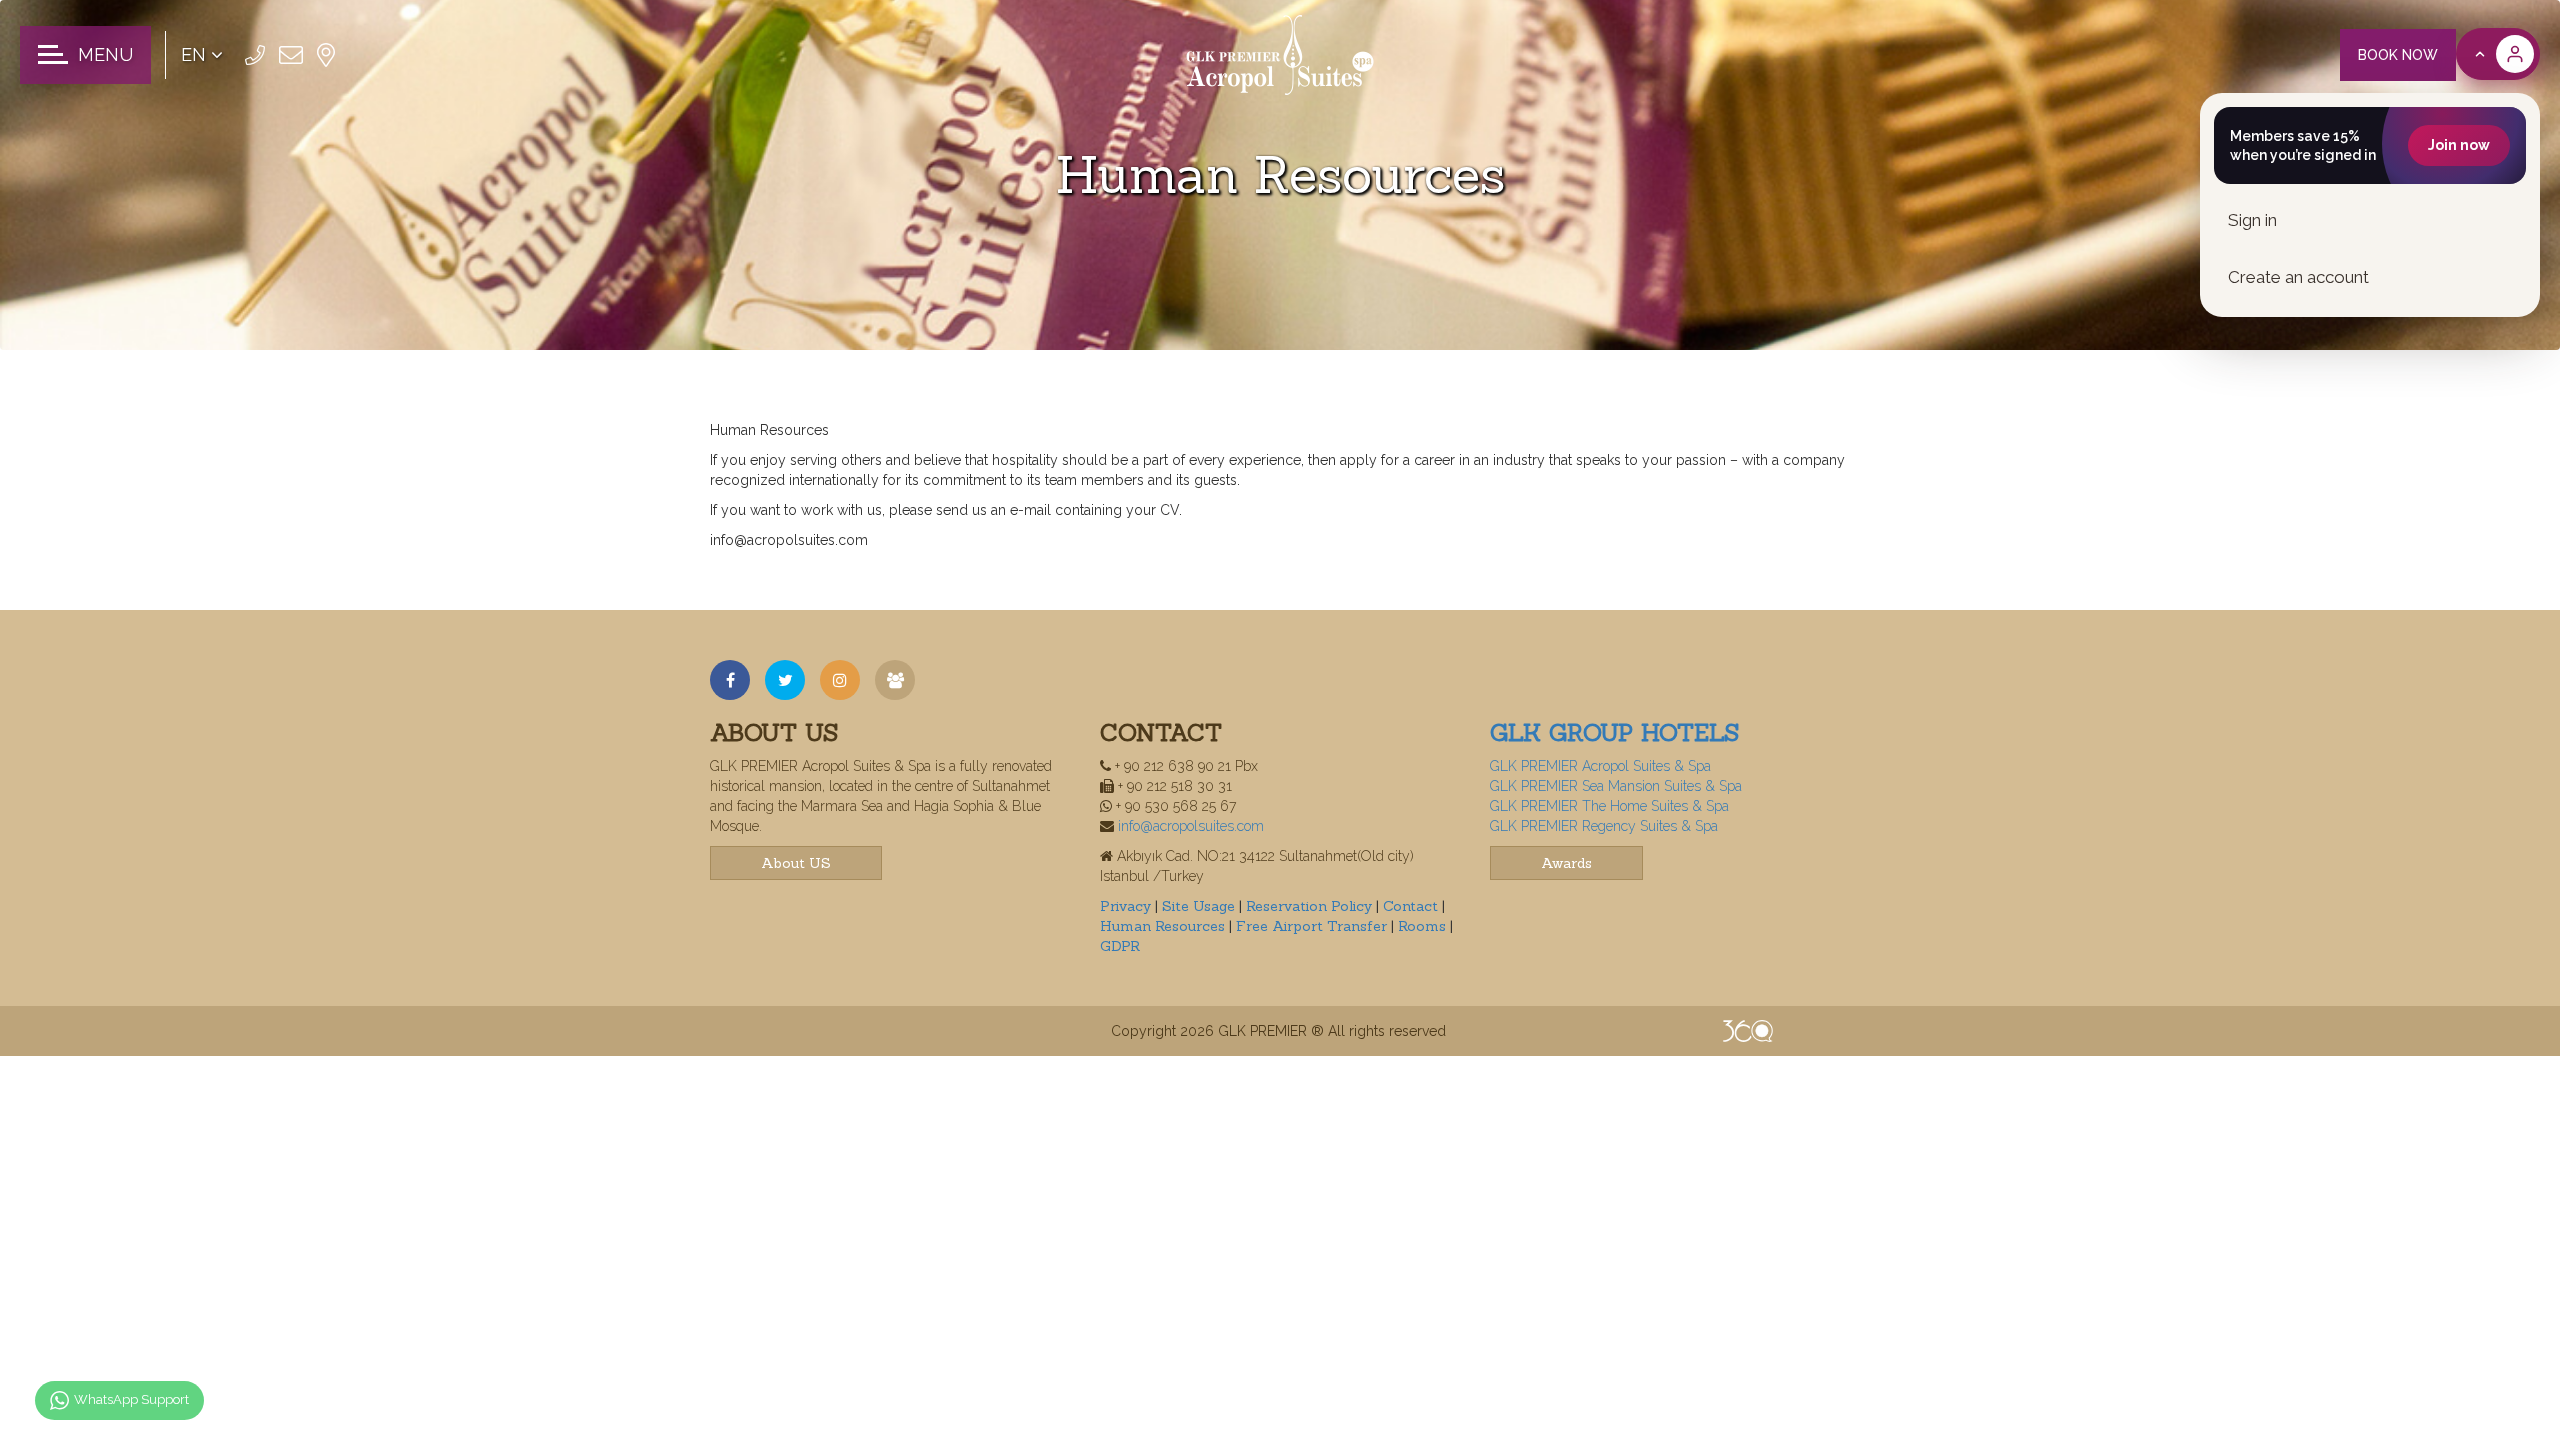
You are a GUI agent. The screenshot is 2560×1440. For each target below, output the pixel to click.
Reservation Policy (1311, 906)
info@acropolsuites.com (1191, 826)
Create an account (2298, 277)
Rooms (1424, 926)
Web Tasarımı (1748, 1031)
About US (796, 863)
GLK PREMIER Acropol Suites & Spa (1600, 766)
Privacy (1127, 906)
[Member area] (2498, 54)
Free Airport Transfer (1313, 926)
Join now (2459, 145)
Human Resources (1164, 926)
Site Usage (1200, 906)
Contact (1412, 906)
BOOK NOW (2398, 55)
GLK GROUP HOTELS (1614, 732)
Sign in (2252, 220)
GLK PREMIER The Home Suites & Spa (1609, 806)
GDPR (1120, 946)
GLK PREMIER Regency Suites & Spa (1604, 826)
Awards (1566, 863)
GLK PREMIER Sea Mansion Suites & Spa (1616, 786)
